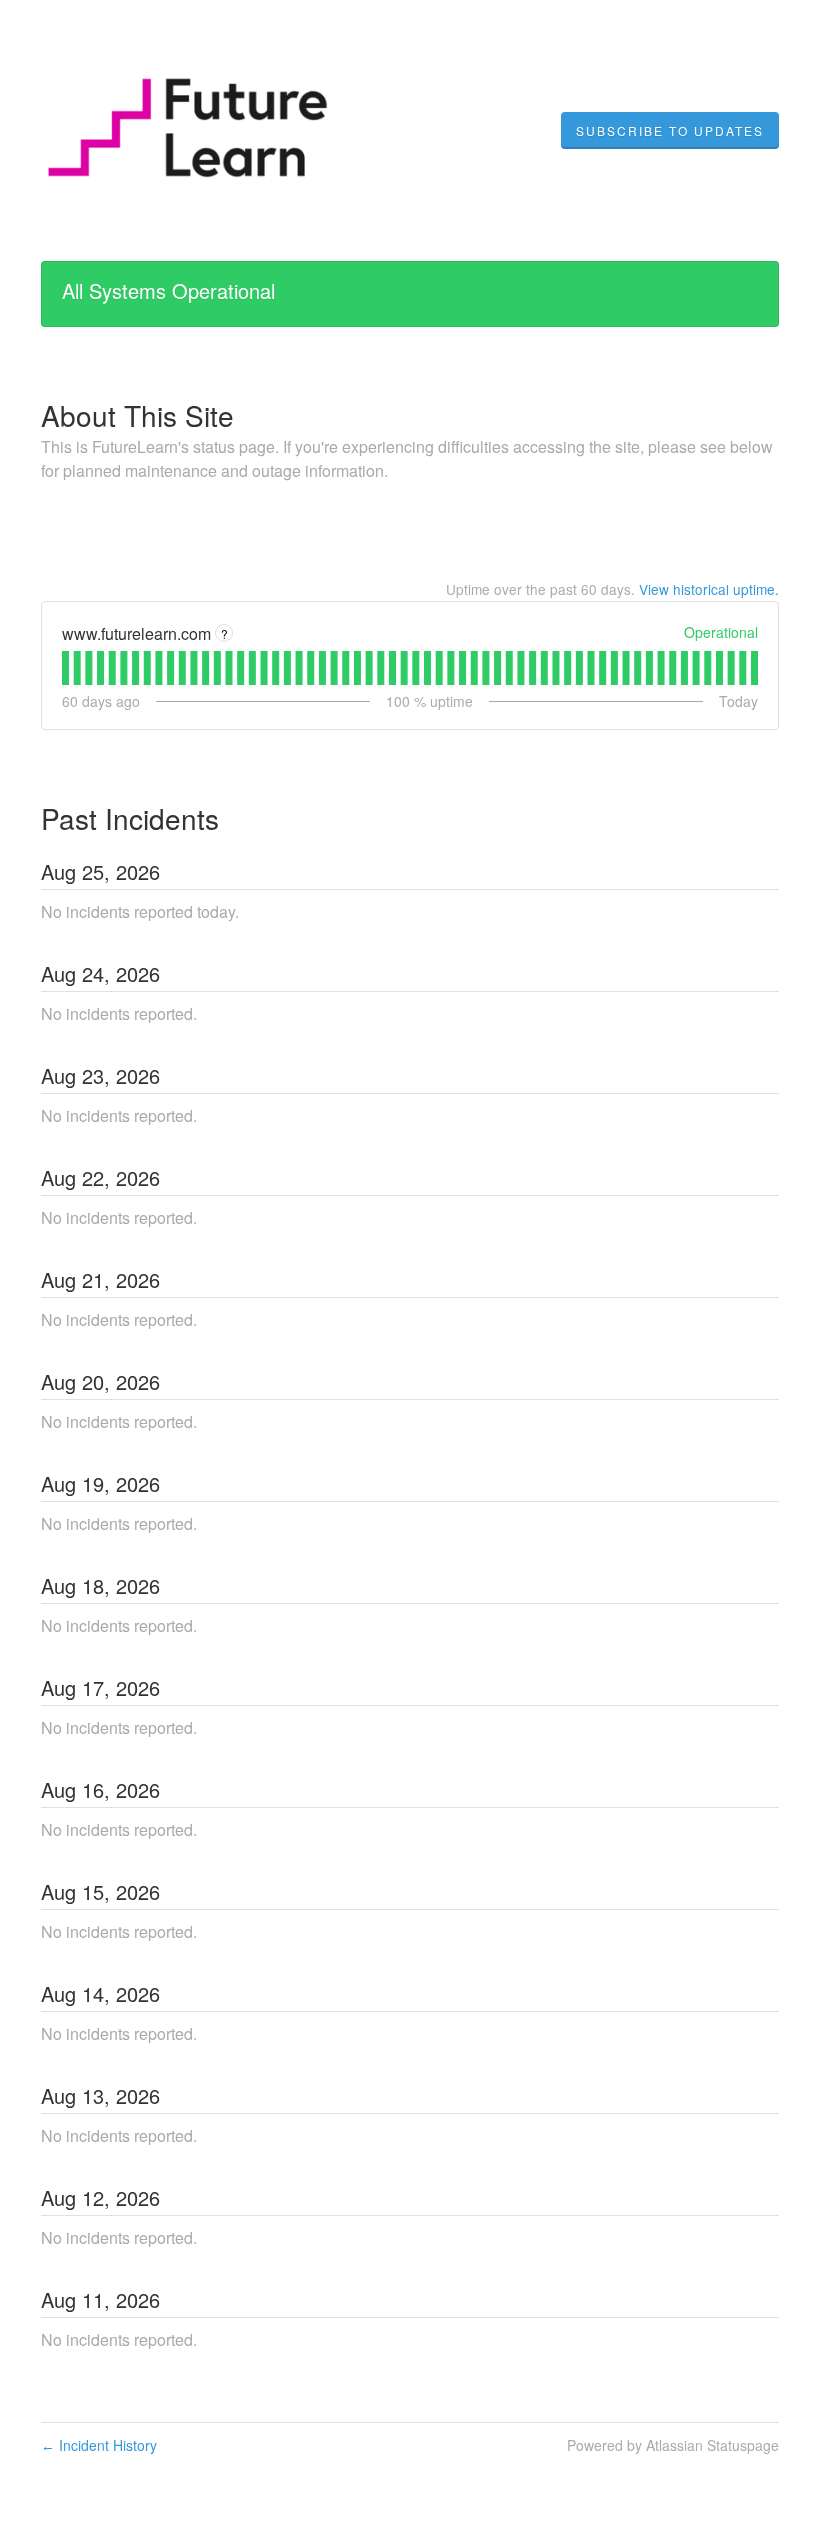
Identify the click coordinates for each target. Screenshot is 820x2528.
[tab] (65, 668)
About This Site (137, 415)
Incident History (99, 2445)
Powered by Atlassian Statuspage (673, 2445)
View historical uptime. (709, 589)
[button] (670, 131)
